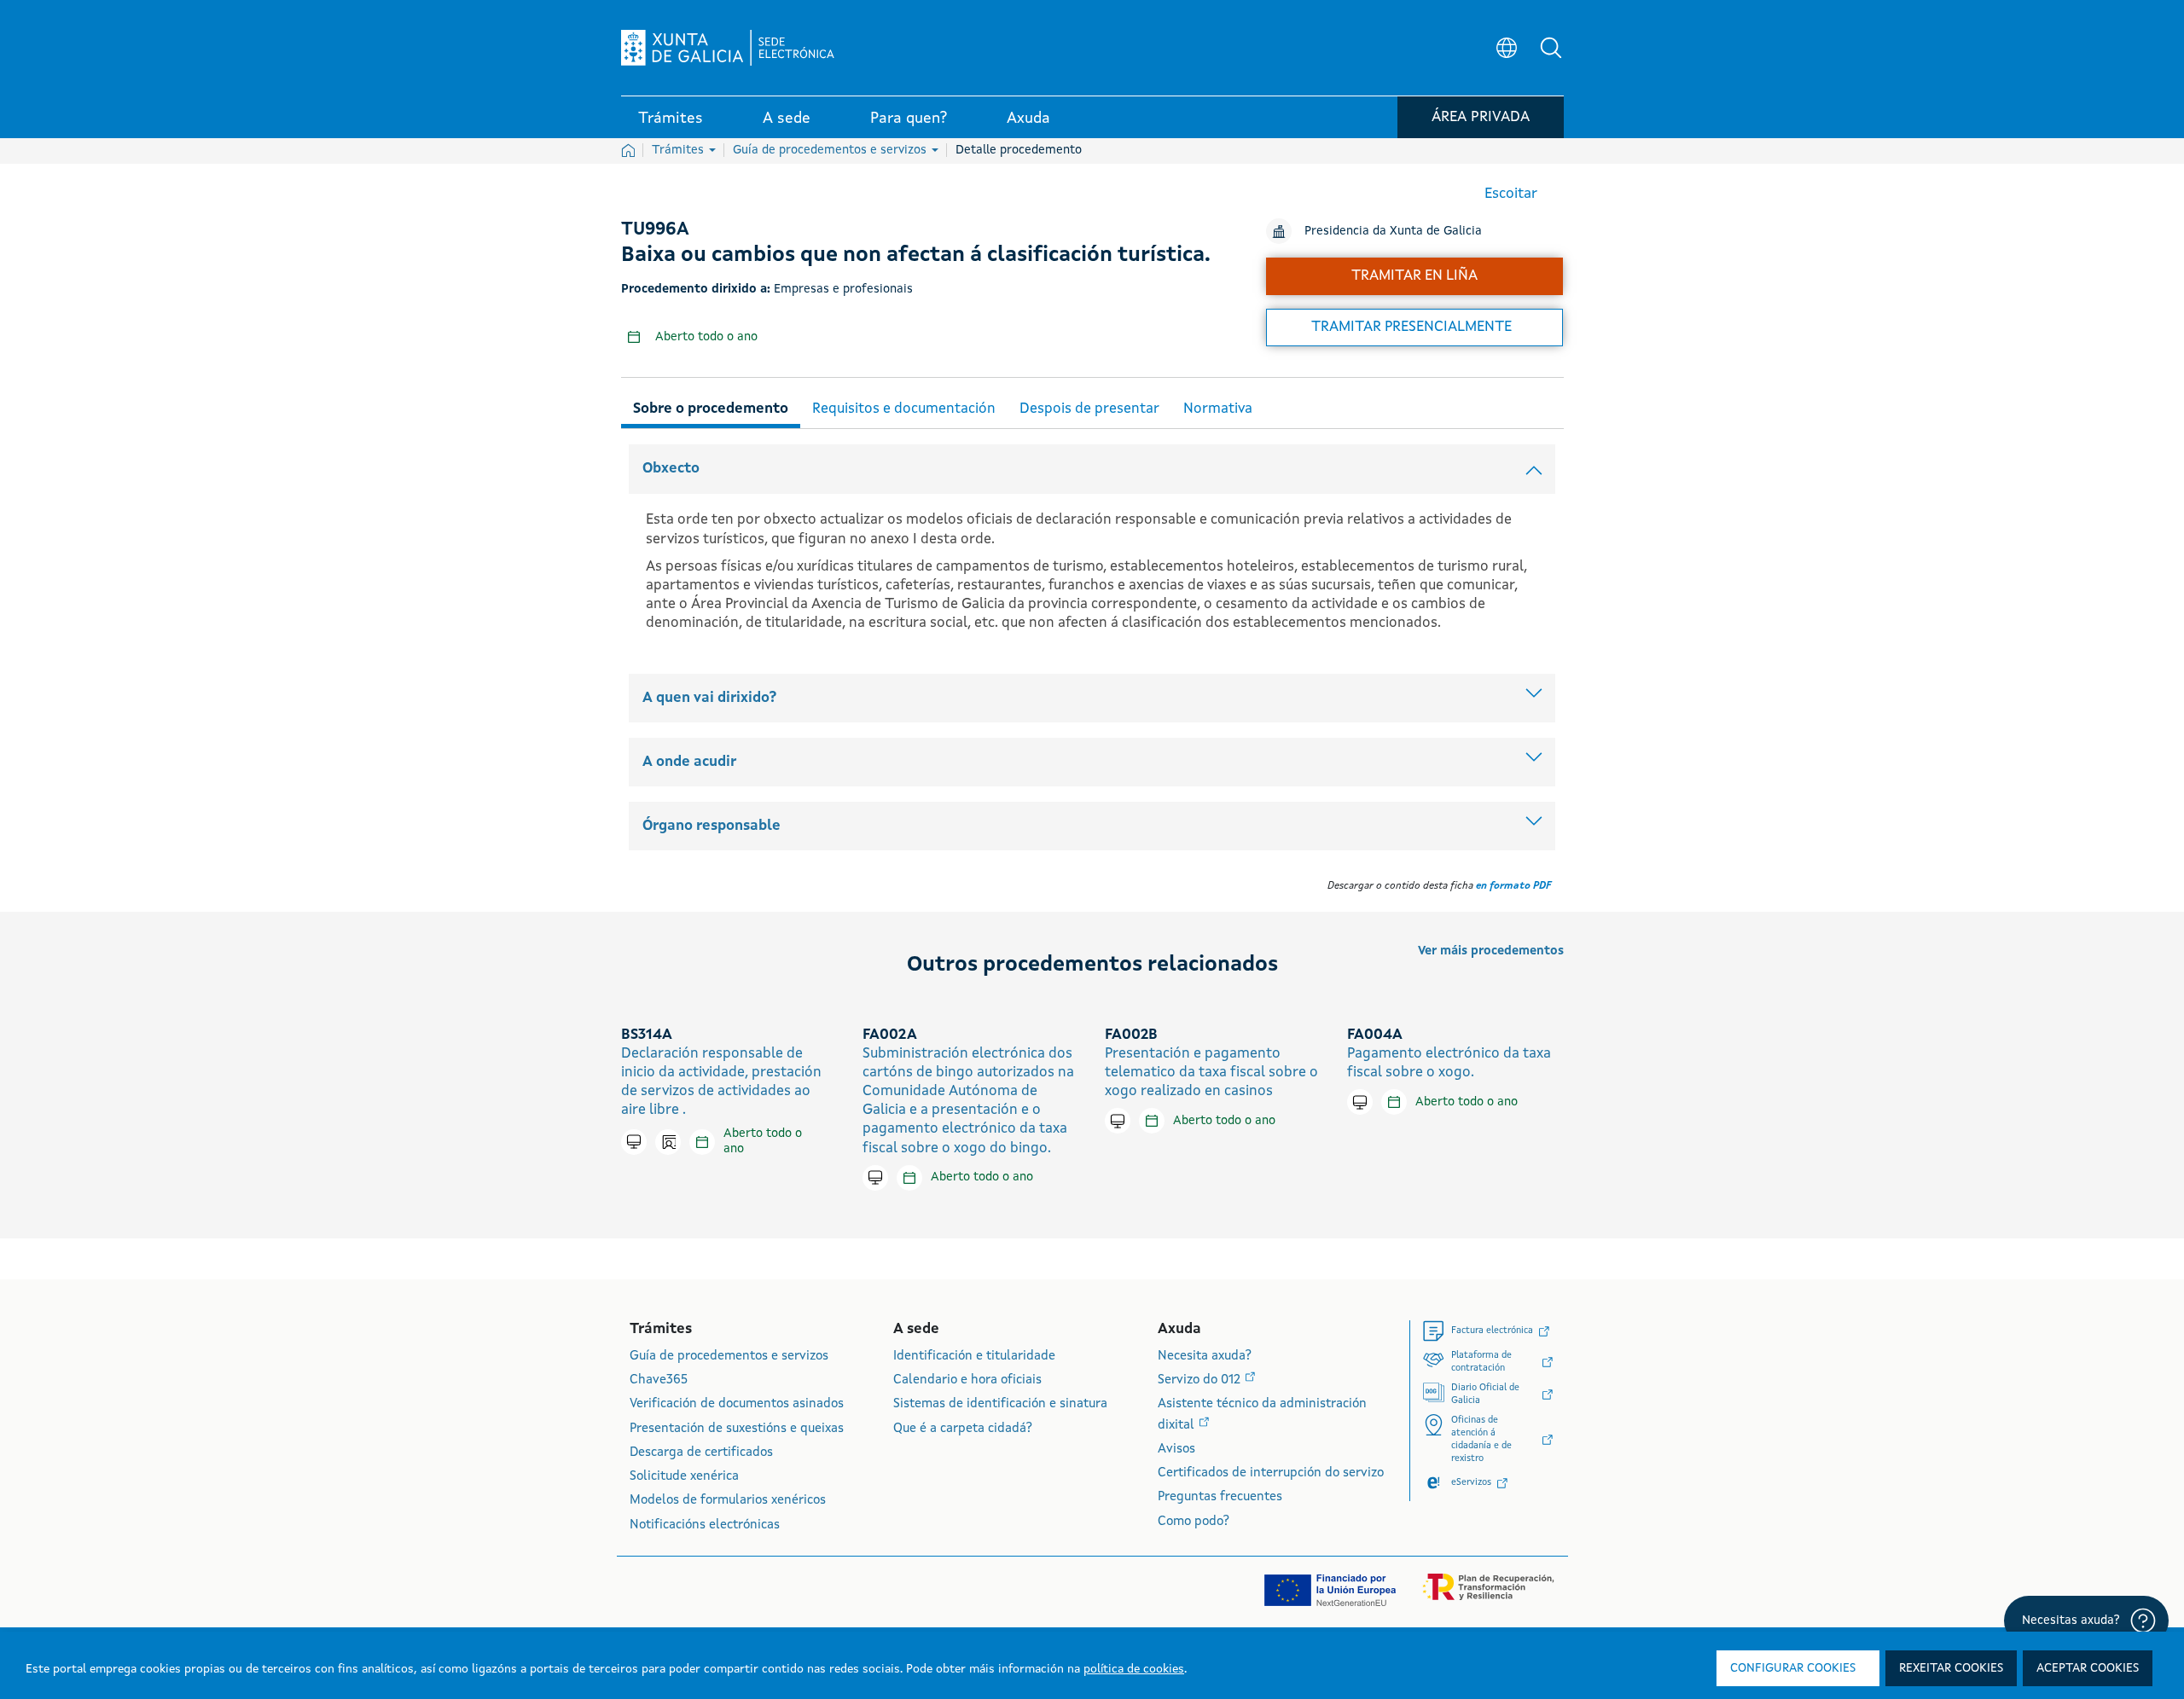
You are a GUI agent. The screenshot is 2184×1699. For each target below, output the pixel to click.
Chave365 (659, 1380)
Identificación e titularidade (974, 1357)
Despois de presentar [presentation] (1089, 409)
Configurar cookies (1793, 1668)
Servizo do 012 (1201, 1380)
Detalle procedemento (1019, 150)
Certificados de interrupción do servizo (1271, 1473)
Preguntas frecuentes (1220, 1497)
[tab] (711, 406)
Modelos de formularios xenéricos (728, 1501)
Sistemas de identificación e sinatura (1000, 1404)
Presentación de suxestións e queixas (737, 1429)
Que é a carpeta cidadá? (963, 1429)
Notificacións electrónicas (705, 1525)
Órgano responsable (712, 826)
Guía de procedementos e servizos (831, 150)
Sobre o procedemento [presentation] (711, 409)
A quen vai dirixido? (709, 698)
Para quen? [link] (909, 119)
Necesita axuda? (1205, 1357)
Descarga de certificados (701, 1453)
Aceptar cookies (2088, 1668)
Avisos (1176, 1450)
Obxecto (671, 469)
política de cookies (1134, 1669)
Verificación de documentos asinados (737, 1404)
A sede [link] (787, 119)
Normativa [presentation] (1218, 409)
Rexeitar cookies (1951, 1668)
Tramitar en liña (1414, 276)
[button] (1551, 48)
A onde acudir (689, 762)
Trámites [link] (671, 119)
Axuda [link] (1028, 119)
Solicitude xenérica (684, 1477)
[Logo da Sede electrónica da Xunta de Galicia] (728, 48)
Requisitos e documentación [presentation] (904, 409)
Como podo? (1194, 1522)
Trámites (680, 150)
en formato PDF (1513, 886)
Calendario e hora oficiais (967, 1380)
